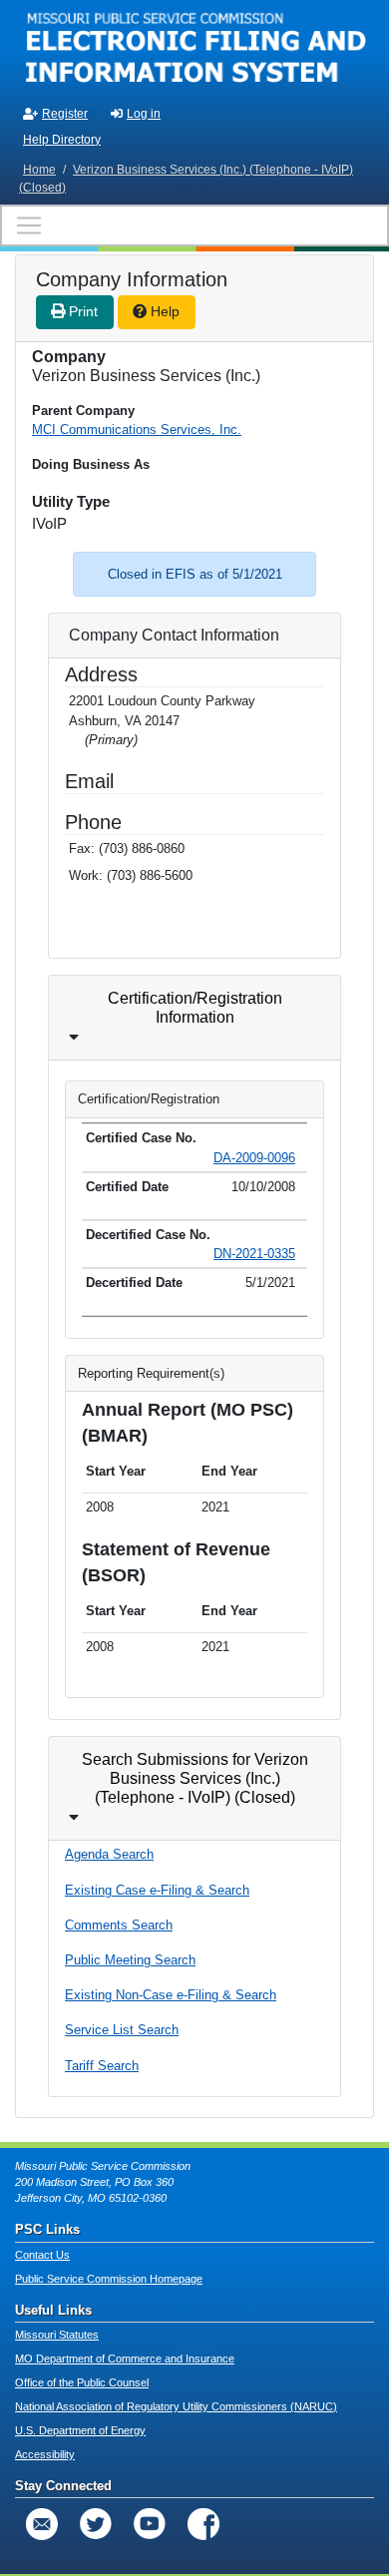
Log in (144, 114)
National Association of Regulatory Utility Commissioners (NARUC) (176, 2406)
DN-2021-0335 (254, 1254)
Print (81, 311)
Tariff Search (102, 2066)
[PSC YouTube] (150, 2524)
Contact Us (42, 2255)
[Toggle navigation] (194, 225)
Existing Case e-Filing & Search (157, 1890)
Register (65, 114)
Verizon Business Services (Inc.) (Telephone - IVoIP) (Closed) (186, 179)
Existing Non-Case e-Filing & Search (171, 1995)
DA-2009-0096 (254, 1158)
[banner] (194, 48)
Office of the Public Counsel (82, 2382)
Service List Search (122, 2030)
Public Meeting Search (130, 1960)
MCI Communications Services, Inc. (137, 429)
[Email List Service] (42, 2524)
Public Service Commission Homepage (109, 2279)
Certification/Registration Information (195, 1008)
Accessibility (45, 2454)
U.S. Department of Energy (80, 2430)
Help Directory (62, 140)
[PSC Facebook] (203, 2524)
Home (39, 170)
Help (163, 311)
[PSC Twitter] (96, 2524)
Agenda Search (109, 1854)
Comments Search (119, 1925)
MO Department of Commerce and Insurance (125, 2359)
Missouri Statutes (57, 2335)
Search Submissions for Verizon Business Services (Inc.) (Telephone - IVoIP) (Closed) (195, 1778)
